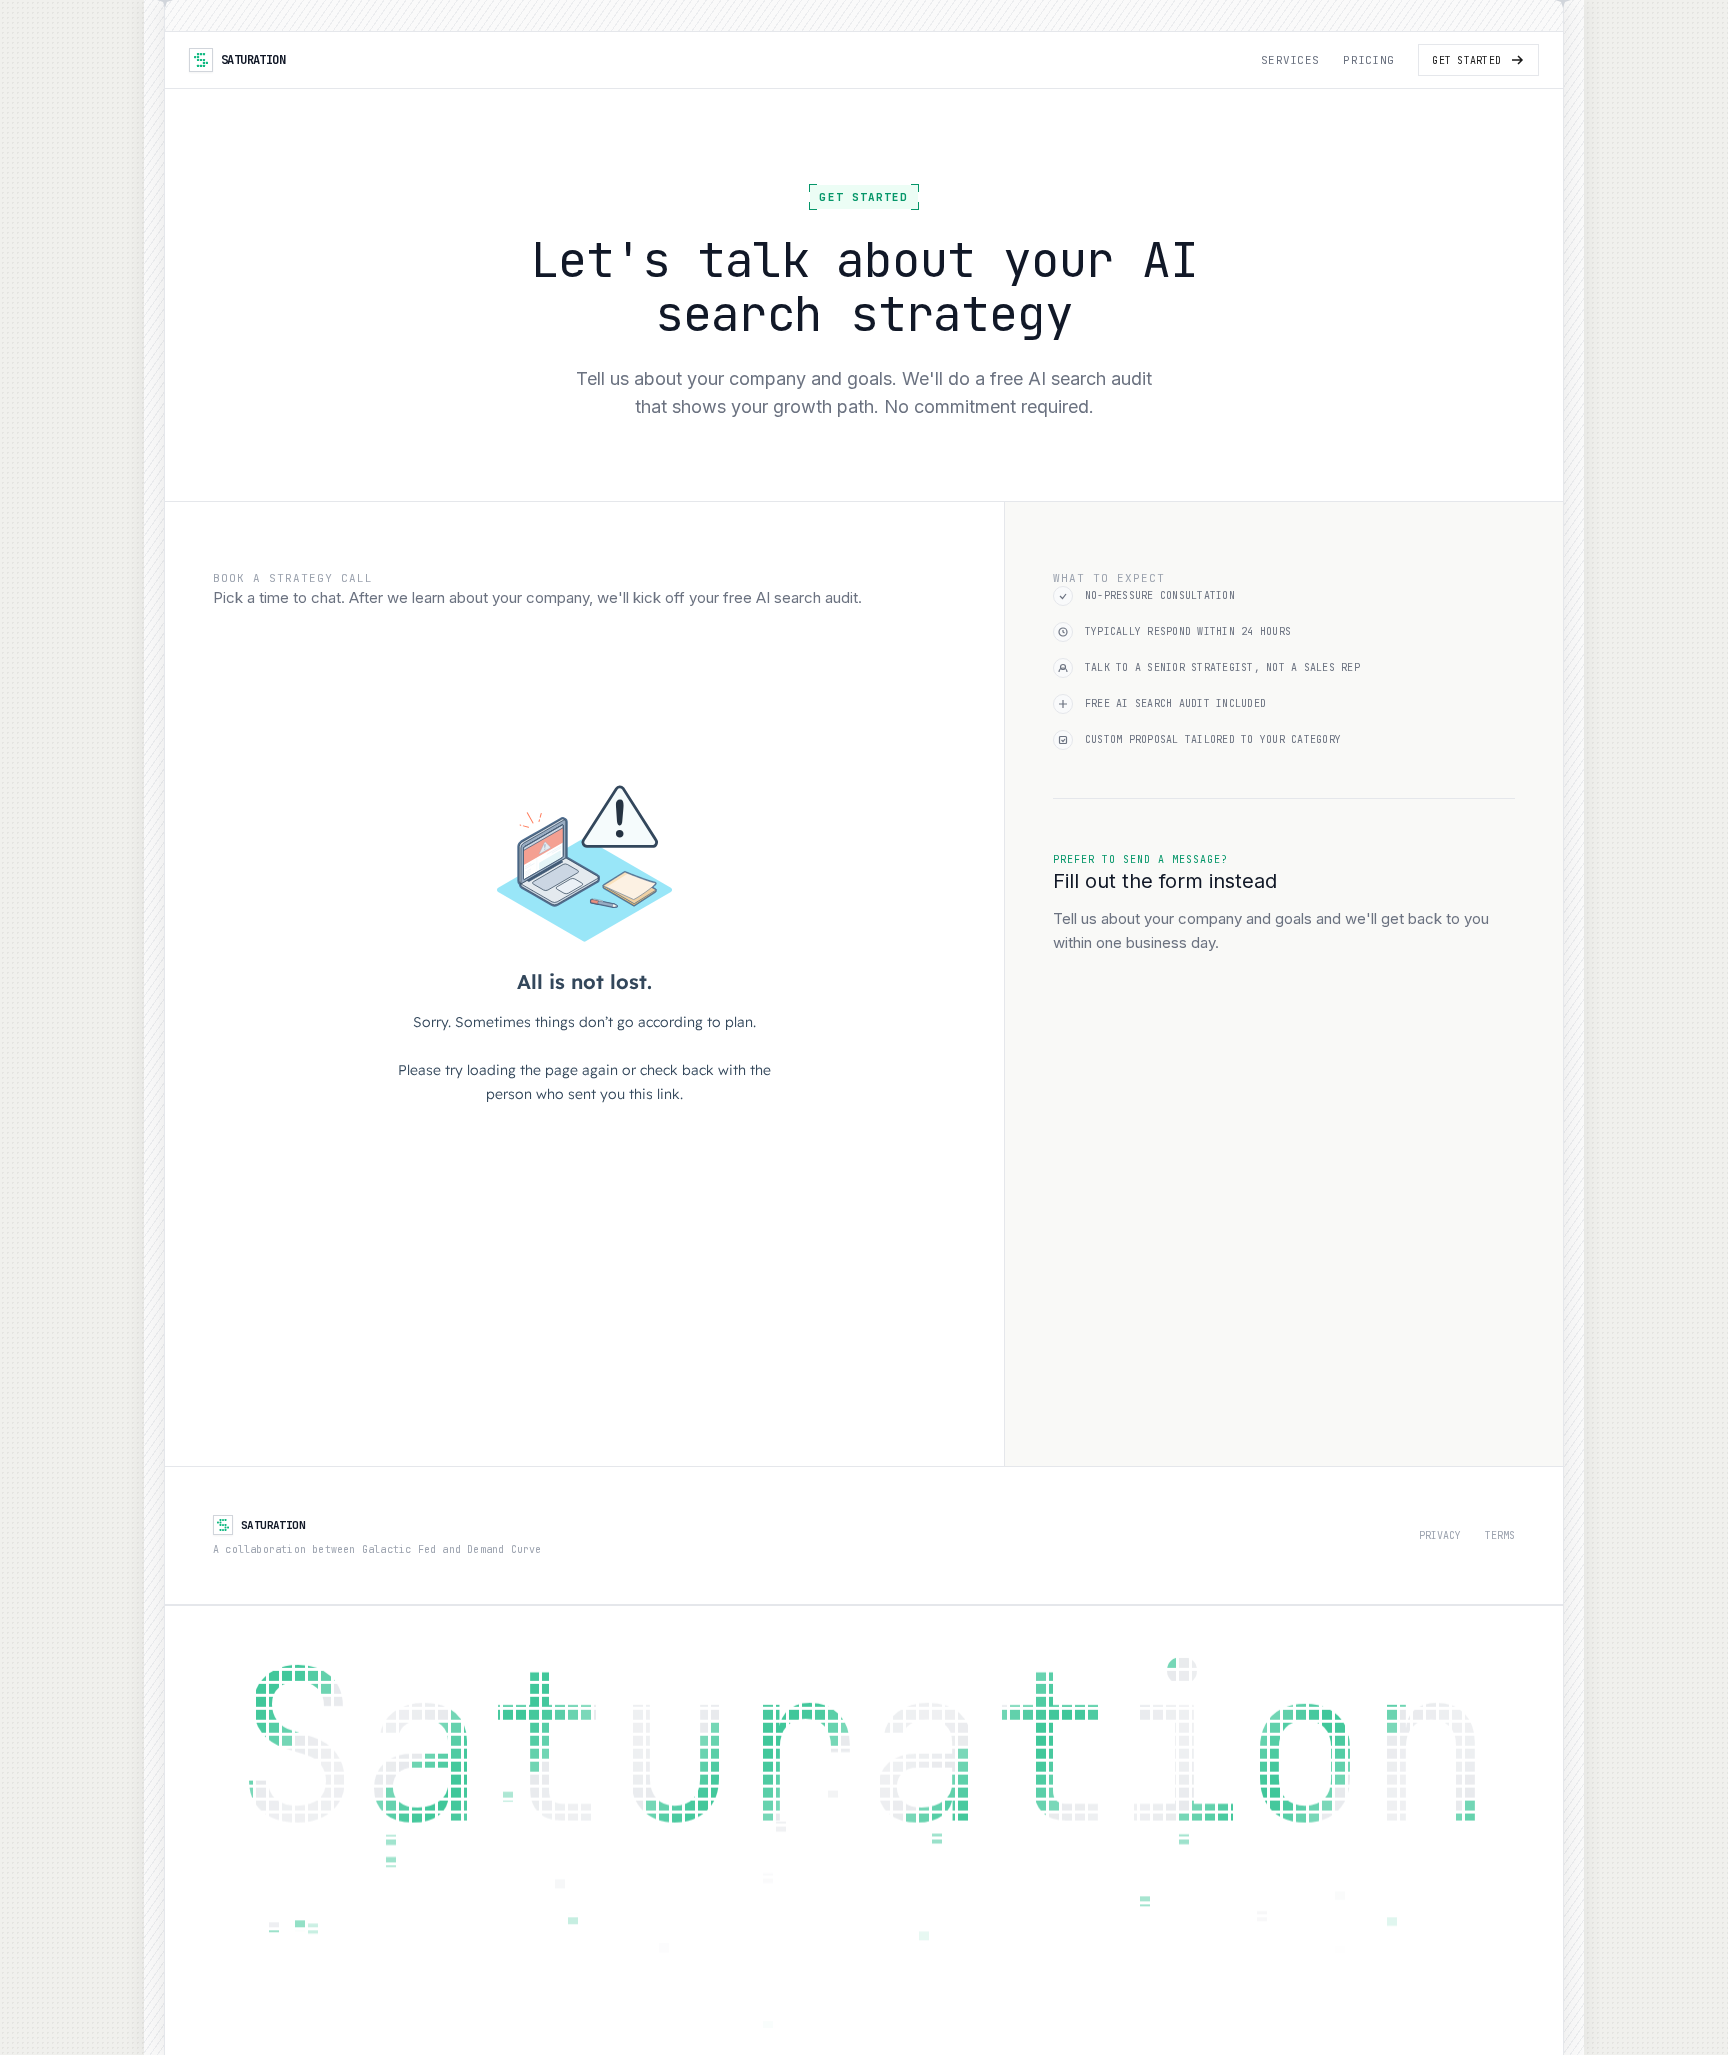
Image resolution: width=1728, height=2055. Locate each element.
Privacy (1440, 1535)
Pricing (1368, 60)
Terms (1500, 1535)
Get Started (1466, 60)
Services (1290, 60)
